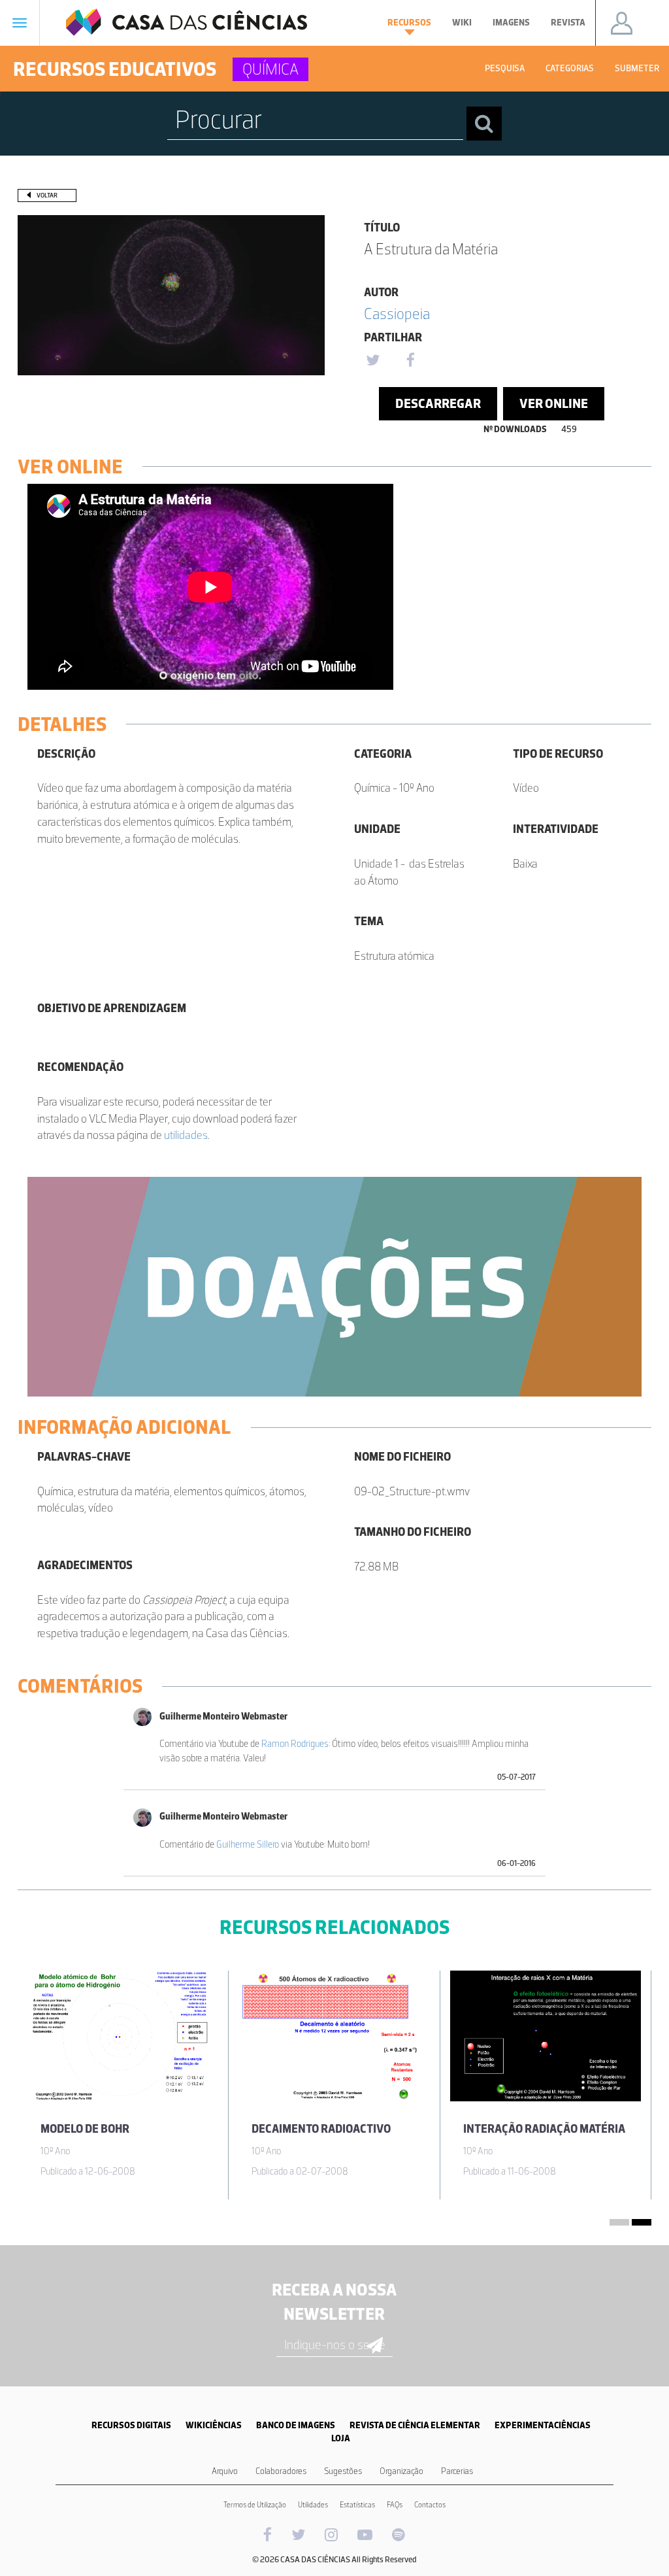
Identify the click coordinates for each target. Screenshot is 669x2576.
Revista (568, 23)
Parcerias (457, 2471)
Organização (401, 2471)
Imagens (511, 23)
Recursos (409, 23)
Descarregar (438, 403)
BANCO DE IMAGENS (296, 2425)
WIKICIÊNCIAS (214, 2425)
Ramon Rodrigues (295, 1744)
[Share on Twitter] (372, 361)
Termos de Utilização (255, 2505)
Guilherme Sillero (248, 1844)
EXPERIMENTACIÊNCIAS (543, 2425)
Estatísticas (357, 2505)
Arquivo (225, 2471)
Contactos (430, 2505)
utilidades (186, 1135)
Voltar (47, 195)
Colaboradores (281, 2471)
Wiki (462, 23)
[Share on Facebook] (410, 361)
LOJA (341, 2438)
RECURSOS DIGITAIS (131, 2425)
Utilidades (313, 2505)
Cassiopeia (397, 314)
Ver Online (554, 403)
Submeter (637, 68)
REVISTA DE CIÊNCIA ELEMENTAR (415, 2425)
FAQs (395, 2505)
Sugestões (343, 2471)
